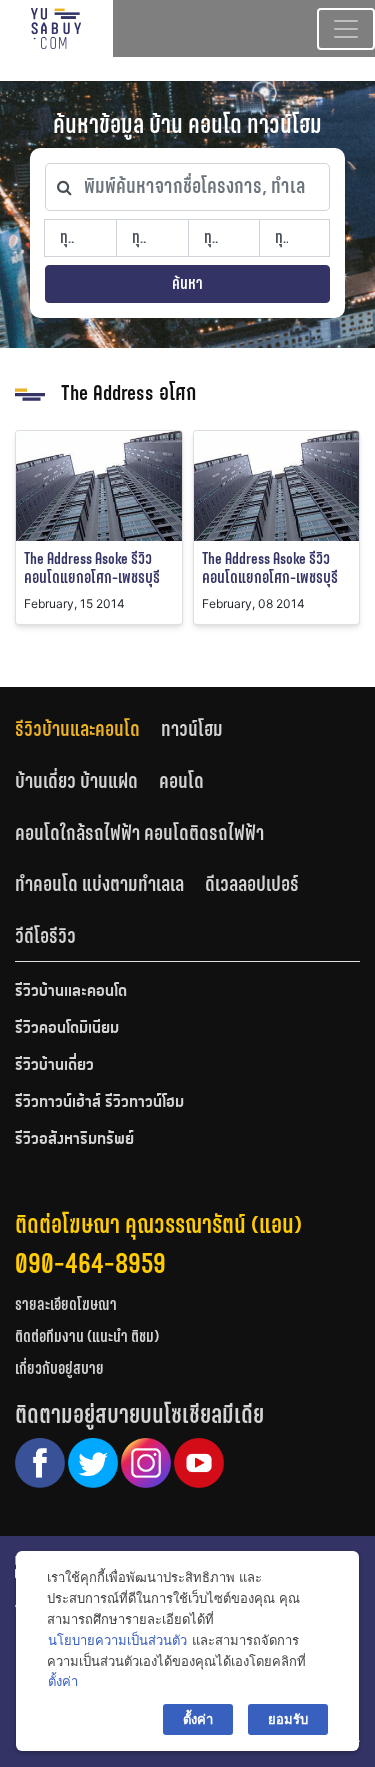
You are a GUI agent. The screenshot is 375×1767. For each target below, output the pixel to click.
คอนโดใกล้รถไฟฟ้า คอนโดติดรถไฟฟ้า (139, 833)
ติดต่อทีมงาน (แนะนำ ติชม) (87, 1336)
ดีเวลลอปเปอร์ (252, 884)
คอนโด (181, 781)
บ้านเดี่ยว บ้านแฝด (76, 781)
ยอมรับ (288, 1719)
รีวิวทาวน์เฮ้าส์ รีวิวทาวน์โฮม (99, 1103)
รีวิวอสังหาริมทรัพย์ (74, 1140)
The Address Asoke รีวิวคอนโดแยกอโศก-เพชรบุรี (92, 568)
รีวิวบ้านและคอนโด (77, 729)
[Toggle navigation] (346, 29)
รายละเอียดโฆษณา (66, 1304)
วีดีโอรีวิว (45, 936)
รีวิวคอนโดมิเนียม (67, 1029)
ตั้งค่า (63, 1681)
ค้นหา (187, 283)
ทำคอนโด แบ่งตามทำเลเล (99, 884)
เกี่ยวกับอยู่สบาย (59, 1368)
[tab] (88, 729)
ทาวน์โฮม (192, 729)
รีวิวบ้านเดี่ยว (54, 1066)
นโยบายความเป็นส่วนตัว (117, 1640)
